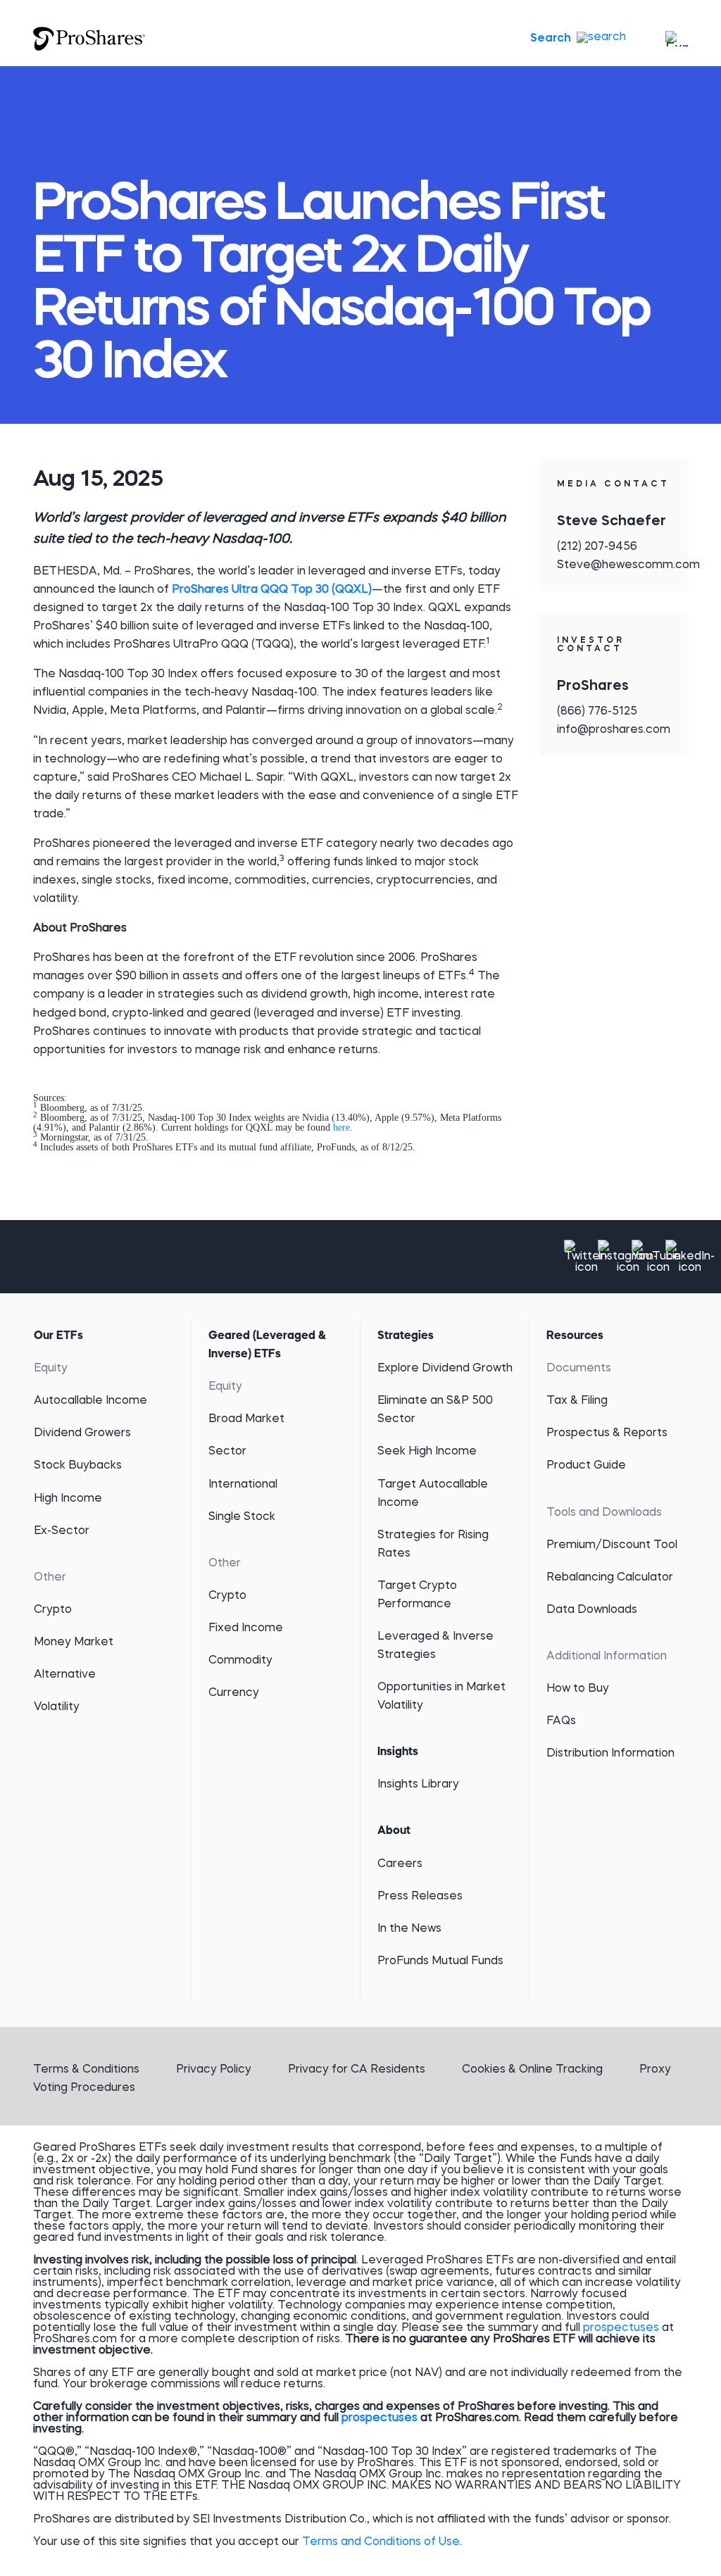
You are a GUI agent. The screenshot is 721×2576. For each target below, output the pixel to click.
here (340, 1127)
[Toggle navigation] (674, 39)
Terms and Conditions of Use (381, 2542)
